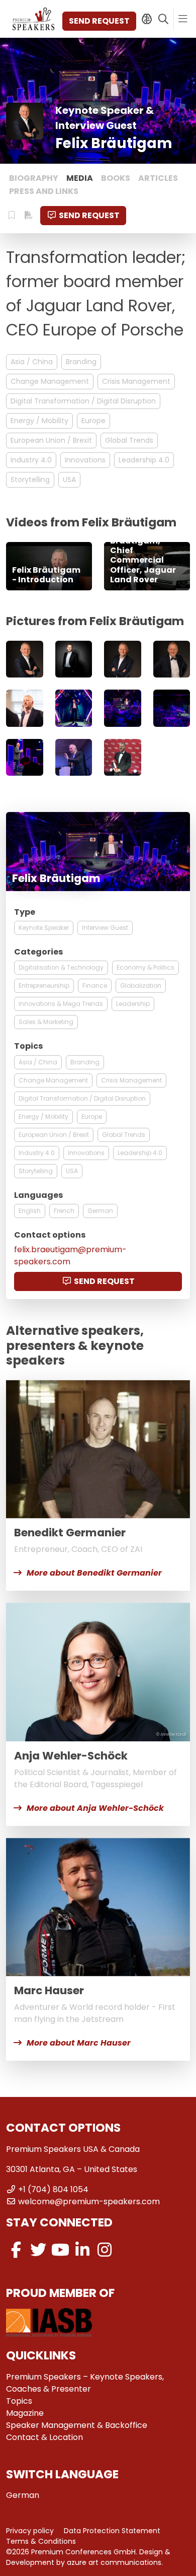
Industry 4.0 (31, 460)
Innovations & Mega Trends (61, 1004)
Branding (81, 362)
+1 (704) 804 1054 (53, 2189)
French (64, 1211)
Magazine (25, 2413)
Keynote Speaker (44, 928)
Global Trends (129, 440)
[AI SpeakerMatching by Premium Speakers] (146, 19)
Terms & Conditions (41, 2541)
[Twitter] (38, 2250)
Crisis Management (136, 381)
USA (69, 480)
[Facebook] (16, 2250)
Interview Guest (105, 928)
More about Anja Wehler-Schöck (95, 1808)
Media (80, 178)
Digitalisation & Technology (61, 967)
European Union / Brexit (51, 440)
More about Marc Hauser (79, 2043)
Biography (34, 178)
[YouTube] (60, 2250)
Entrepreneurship (44, 986)
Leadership (133, 1004)
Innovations (85, 460)
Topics (19, 2401)
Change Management (50, 381)
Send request (99, 21)
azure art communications (114, 2562)
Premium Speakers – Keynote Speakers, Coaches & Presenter (85, 2383)
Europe (93, 421)
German (100, 1211)
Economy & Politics (145, 967)
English (30, 1211)
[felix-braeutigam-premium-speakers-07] (123, 758)
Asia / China (32, 362)
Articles (158, 178)
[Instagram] (105, 2250)
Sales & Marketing (46, 1022)
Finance (95, 986)
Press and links (44, 191)
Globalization (141, 986)
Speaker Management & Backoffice (77, 2425)
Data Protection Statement (112, 2531)
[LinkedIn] (82, 2250)
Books (116, 178)
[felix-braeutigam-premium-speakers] (25, 659)
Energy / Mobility (39, 421)
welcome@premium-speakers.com (89, 2201)
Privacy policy (30, 2531)
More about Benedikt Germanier (94, 1573)
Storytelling (30, 480)
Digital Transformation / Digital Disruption (83, 401)
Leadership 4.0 (144, 460)
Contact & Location (44, 2437)
